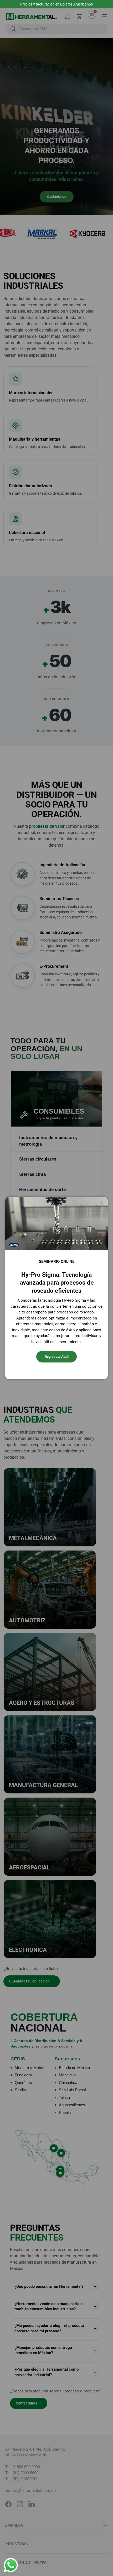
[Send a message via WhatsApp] (11, 2565)
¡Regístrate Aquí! (56, 1357)
